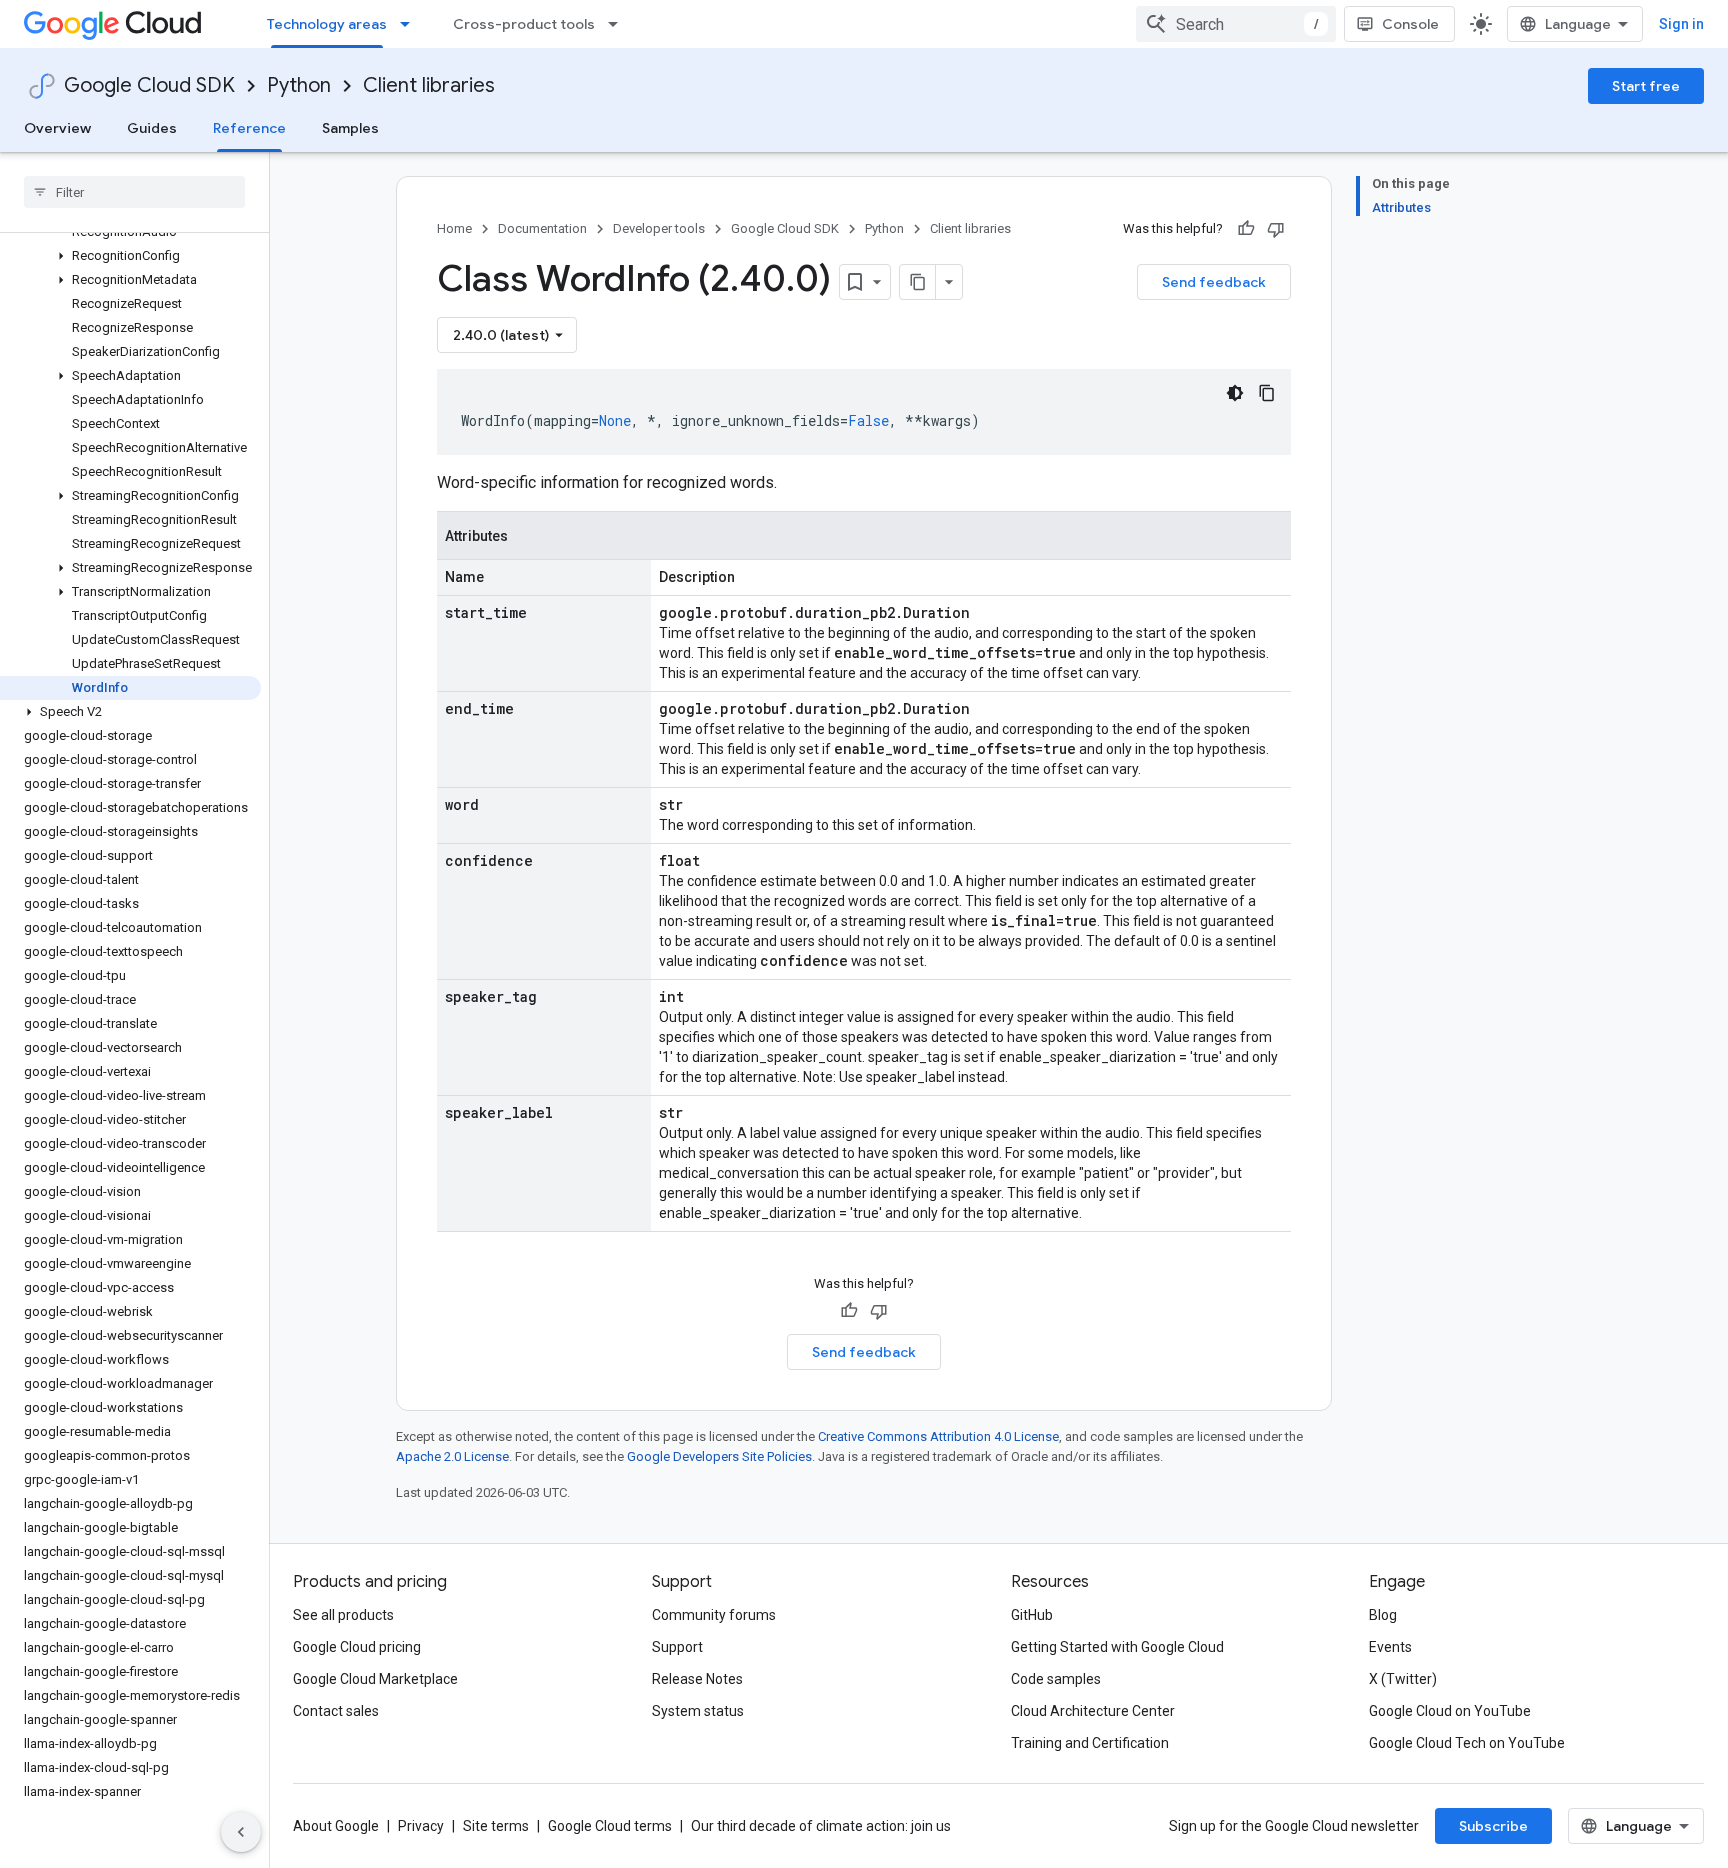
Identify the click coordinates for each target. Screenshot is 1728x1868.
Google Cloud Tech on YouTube (1467, 1743)
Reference (249, 128)
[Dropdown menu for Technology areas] (411, 24)
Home (454, 228)
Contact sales (336, 1711)
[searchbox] (134, 192)
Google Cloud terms (610, 1826)
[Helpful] (1246, 229)
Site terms (496, 1826)
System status (698, 1711)
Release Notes (697, 1679)
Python (299, 85)
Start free (1646, 86)
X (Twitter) (1403, 1679)
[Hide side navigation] (241, 1832)
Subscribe (1493, 1826)
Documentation (542, 228)
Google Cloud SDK (149, 85)
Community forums (714, 1615)
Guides (152, 128)
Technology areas (327, 24)
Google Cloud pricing (357, 1647)
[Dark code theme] (1235, 393)
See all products (343, 1615)
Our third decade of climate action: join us (821, 1826)
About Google (336, 1826)
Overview (57, 128)
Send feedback (1214, 282)
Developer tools (659, 228)
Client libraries (429, 85)
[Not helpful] (1276, 229)
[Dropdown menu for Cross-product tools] (619, 24)
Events (1390, 1647)
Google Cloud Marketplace (375, 1679)
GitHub (1032, 1615)
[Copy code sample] (1267, 393)
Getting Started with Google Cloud (1117, 1647)
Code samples (1056, 1679)
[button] (130, 256)
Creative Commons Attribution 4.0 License (938, 1436)
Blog (1383, 1615)
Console (1410, 24)
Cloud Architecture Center (1093, 1711)
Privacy (421, 1826)
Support (677, 1647)
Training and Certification (1090, 1743)
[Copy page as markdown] (918, 282)
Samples (350, 128)
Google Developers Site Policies (719, 1456)
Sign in (1681, 24)
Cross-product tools (524, 24)
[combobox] (1236, 24)
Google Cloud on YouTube (1450, 1711)
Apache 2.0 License (452, 1456)
